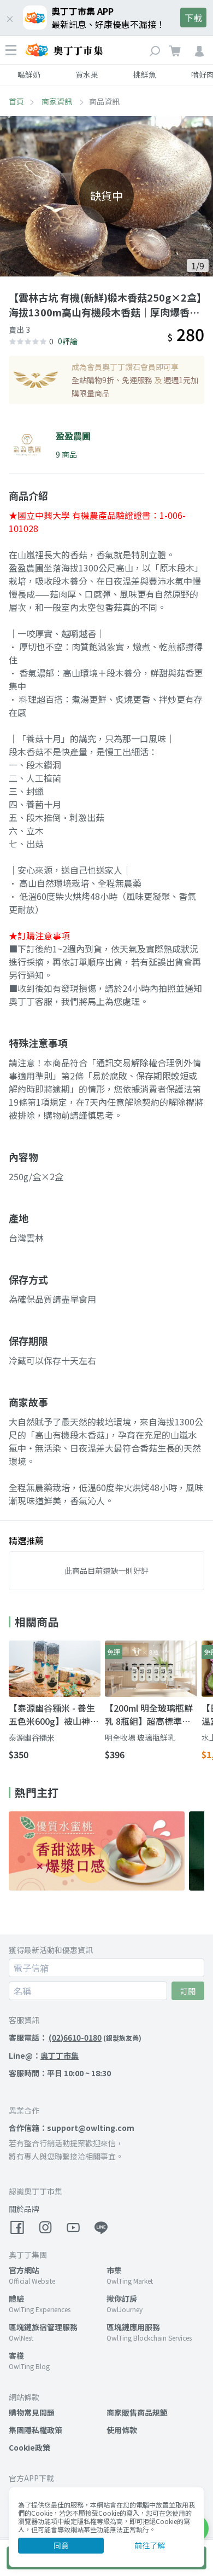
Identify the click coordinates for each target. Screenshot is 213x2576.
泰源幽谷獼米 (32, 1737)
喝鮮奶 (29, 74)
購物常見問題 (32, 2412)
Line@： (44, 2055)
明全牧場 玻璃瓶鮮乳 (140, 1737)
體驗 (16, 2298)
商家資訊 (58, 101)
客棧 (16, 2355)
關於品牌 (24, 2209)
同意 (61, 2545)
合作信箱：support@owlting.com (72, 2128)
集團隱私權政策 (35, 2430)
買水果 (87, 74)
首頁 (16, 101)
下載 (193, 18)
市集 (114, 2270)
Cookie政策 (29, 2447)
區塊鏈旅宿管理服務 (43, 2327)
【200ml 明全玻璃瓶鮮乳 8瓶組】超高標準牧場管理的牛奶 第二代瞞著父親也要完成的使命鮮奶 (150, 1714)
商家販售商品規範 (137, 2412)
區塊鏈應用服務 (133, 2327)
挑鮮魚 (145, 74)
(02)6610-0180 (75, 2037)
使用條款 (122, 2430)
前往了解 (150, 2545)
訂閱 (188, 1991)
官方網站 (24, 2270)
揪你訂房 (122, 2298)
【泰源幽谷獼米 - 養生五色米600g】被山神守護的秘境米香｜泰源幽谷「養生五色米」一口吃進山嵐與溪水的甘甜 (54, 1714)
